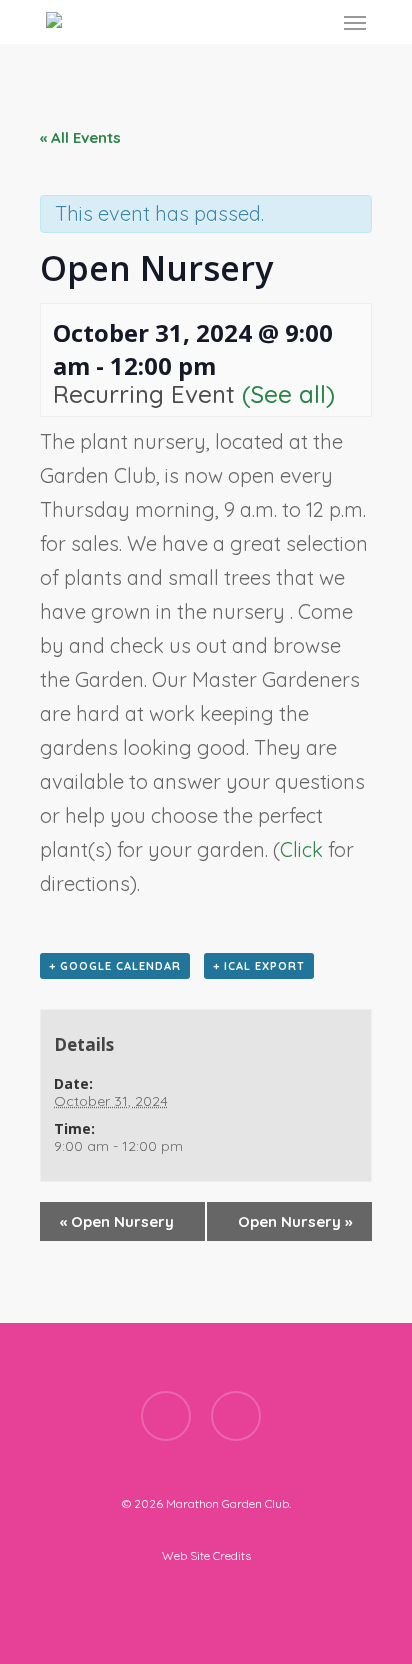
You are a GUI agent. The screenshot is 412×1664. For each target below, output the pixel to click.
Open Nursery (117, 1221)
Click (304, 849)
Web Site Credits (206, 1555)
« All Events (80, 137)
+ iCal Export (259, 966)
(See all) (288, 394)
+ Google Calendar (115, 966)
